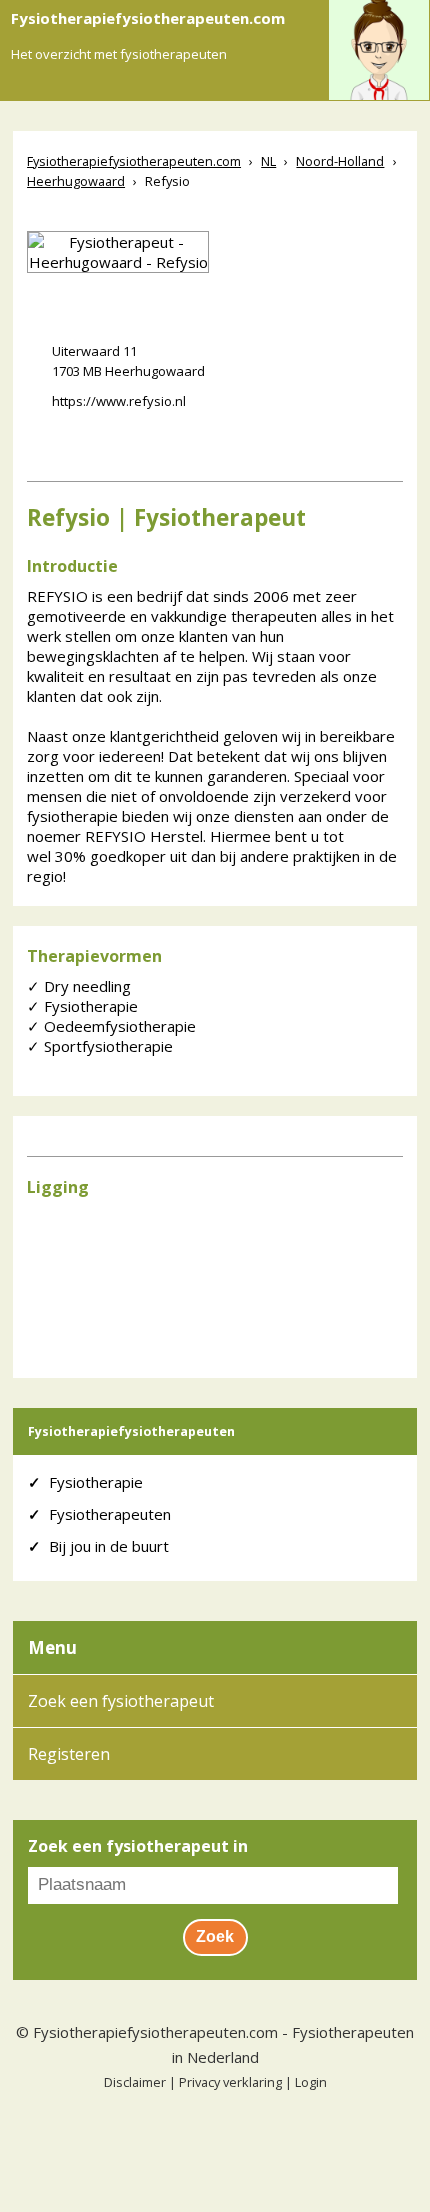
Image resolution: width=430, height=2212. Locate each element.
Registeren (69, 1754)
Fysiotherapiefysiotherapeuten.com (155, 2032)
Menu (52, 1647)
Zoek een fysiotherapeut (121, 1701)
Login (311, 2082)
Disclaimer (135, 2082)
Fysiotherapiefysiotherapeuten (131, 1431)
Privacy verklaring (230, 2082)
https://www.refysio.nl (119, 401)
